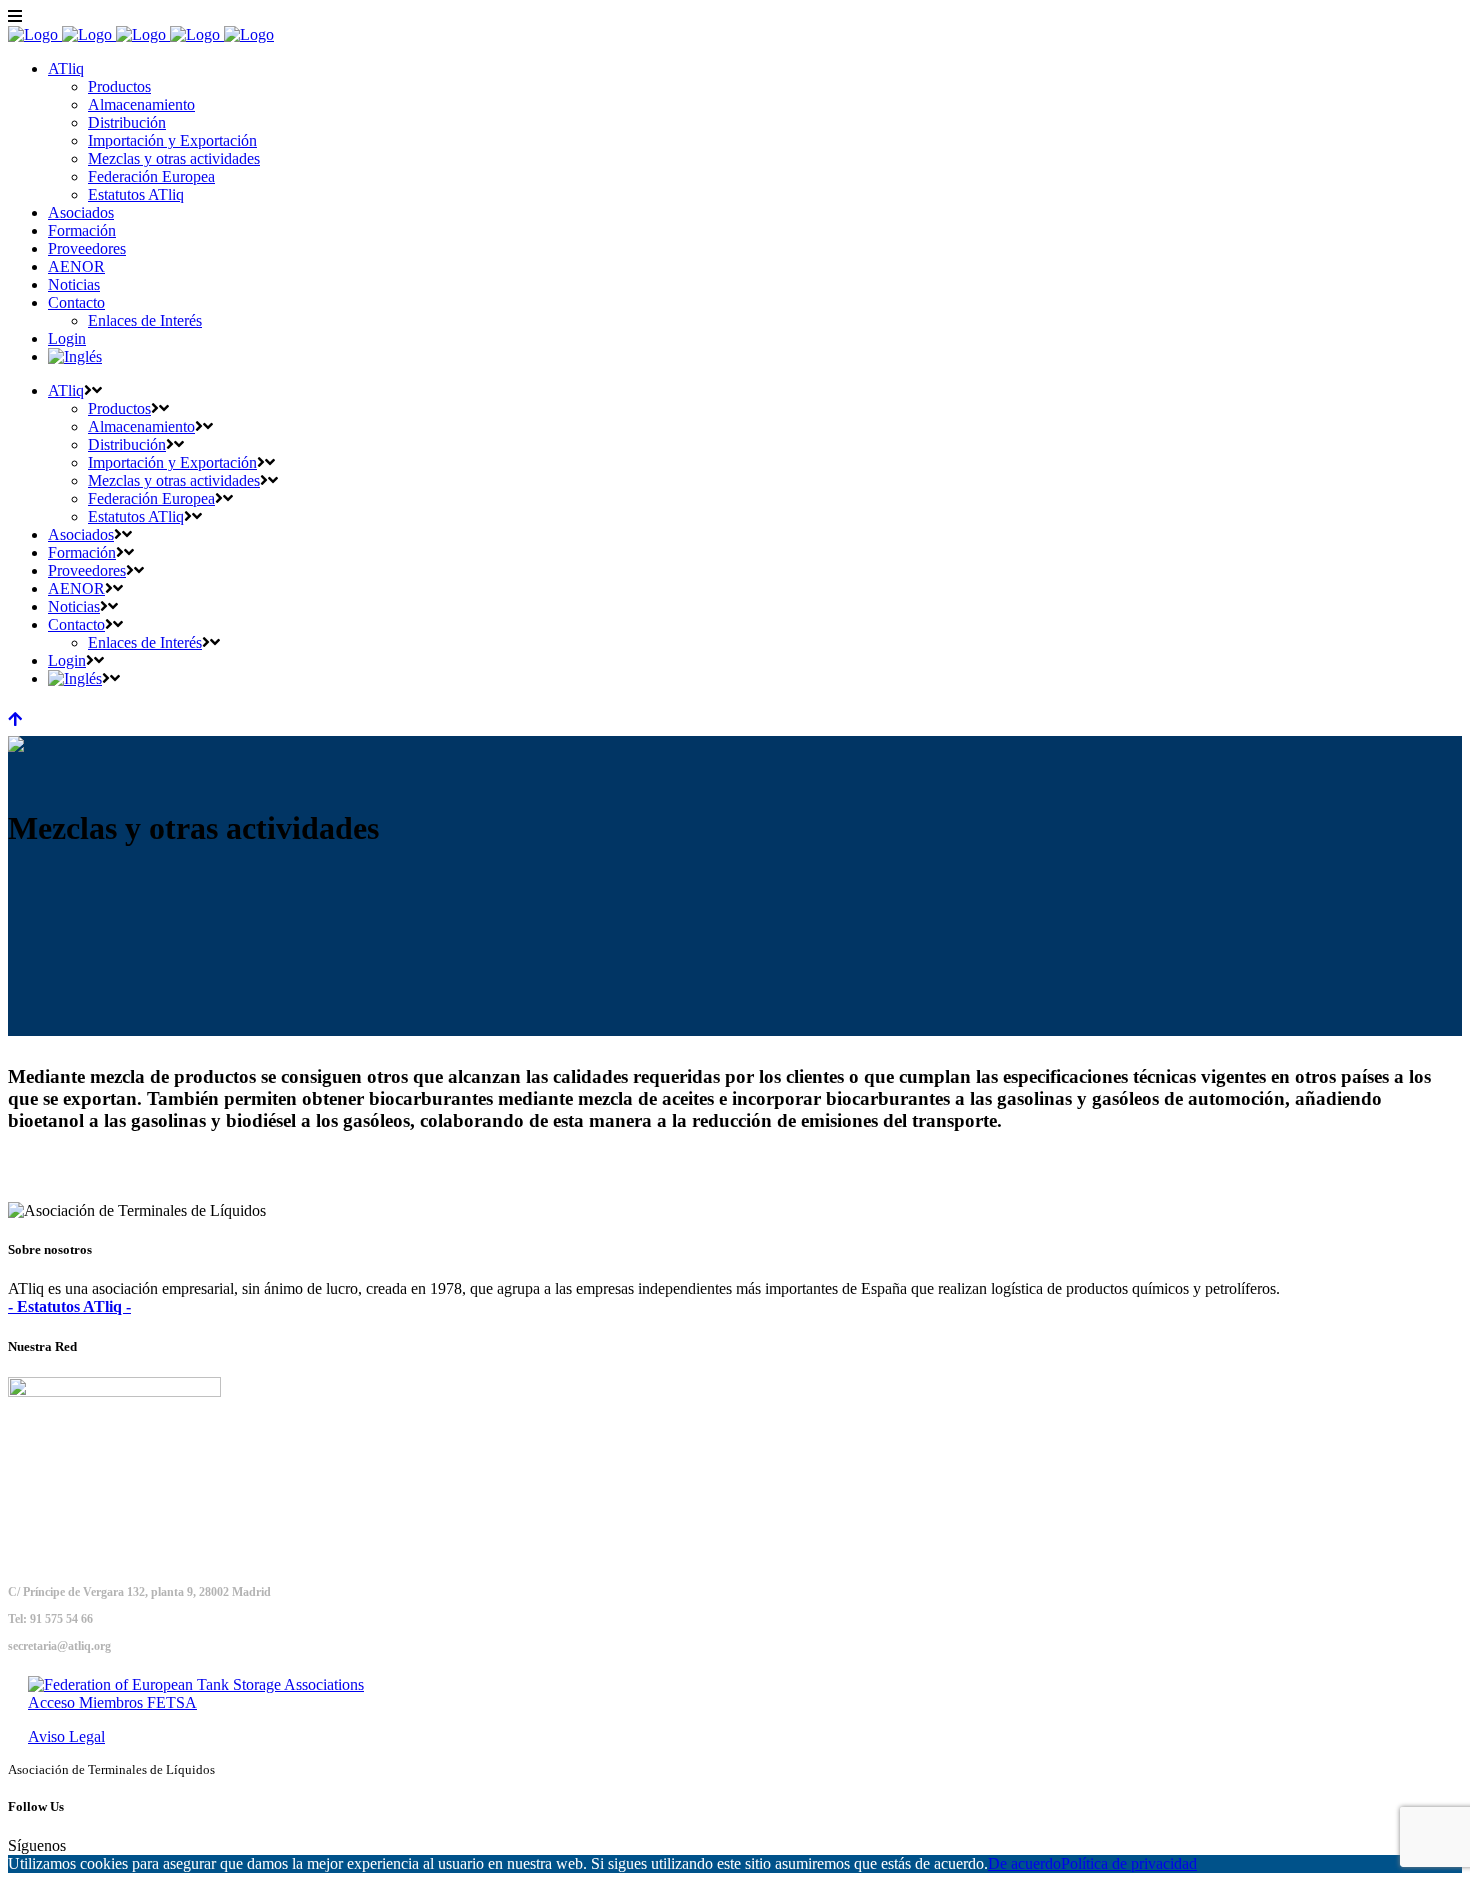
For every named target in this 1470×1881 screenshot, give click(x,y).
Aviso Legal (66, 1736)
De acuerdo (1024, 1863)
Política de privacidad (1129, 1863)
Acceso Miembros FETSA (112, 1702)
